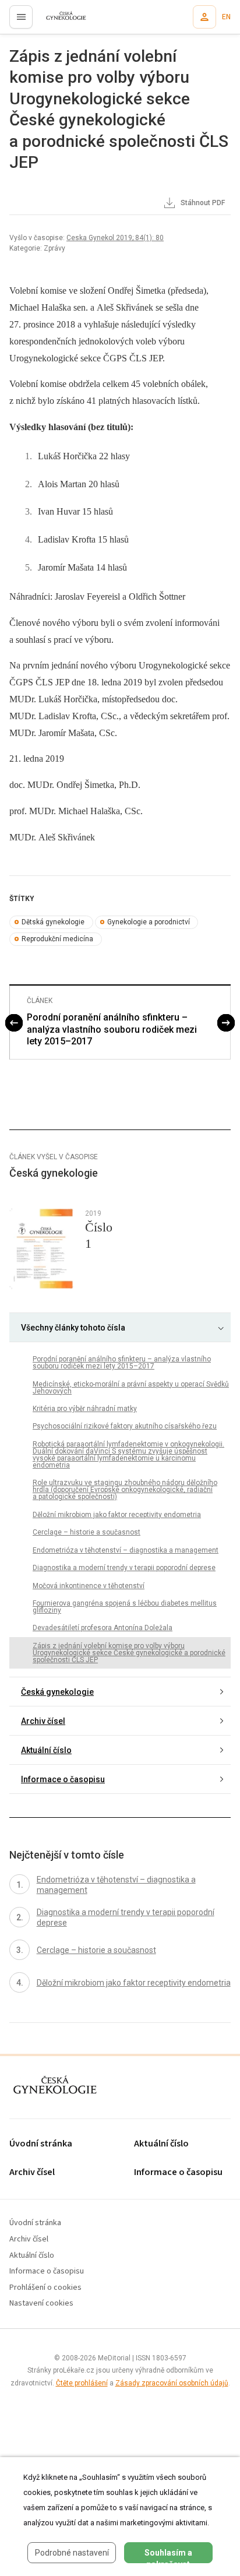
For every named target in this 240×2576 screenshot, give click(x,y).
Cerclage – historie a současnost (87, 1532)
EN (226, 17)
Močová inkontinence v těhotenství (89, 1586)
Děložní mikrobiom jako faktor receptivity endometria (117, 1515)
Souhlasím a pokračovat (168, 2556)
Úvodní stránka (41, 2144)
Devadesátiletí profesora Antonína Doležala (103, 1628)
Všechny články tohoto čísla (73, 1328)
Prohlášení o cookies (45, 2288)
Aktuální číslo (46, 1750)
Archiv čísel (43, 1721)
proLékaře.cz (59, 20)
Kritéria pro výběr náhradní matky (85, 1409)
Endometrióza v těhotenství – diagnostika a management (126, 1550)
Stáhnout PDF (202, 203)
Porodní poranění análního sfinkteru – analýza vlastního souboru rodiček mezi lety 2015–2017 (112, 1030)
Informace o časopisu (63, 1779)
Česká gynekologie (57, 1692)
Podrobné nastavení (72, 2553)
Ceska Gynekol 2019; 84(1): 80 (115, 238)
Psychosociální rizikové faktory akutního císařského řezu (125, 1426)
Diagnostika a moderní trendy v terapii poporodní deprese (124, 1568)
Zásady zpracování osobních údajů (172, 2383)
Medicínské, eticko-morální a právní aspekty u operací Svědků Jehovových (131, 1388)
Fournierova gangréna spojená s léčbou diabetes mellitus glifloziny (125, 1607)
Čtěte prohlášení (82, 2383)
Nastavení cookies (41, 2304)
